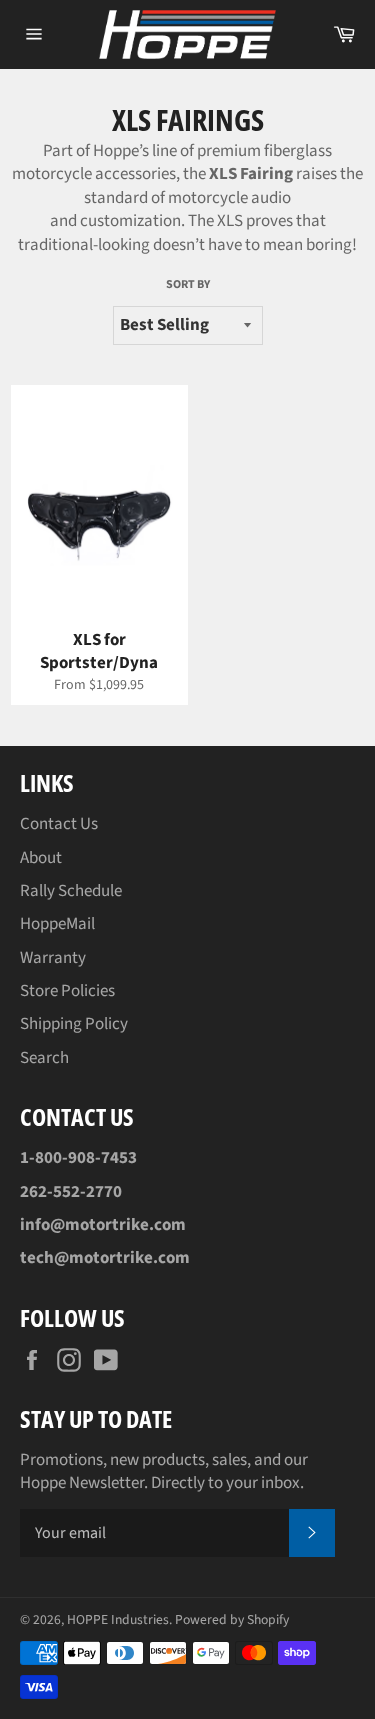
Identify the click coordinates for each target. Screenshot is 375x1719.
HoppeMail (57, 924)
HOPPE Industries (118, 1619)
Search (44, 1058)
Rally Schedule (71, 891)
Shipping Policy (74, 1024)
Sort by (188, 285)
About (41, 858)
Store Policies (67, 991)
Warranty (53, 958)
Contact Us (59, 824)
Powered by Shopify (232, 1619)
